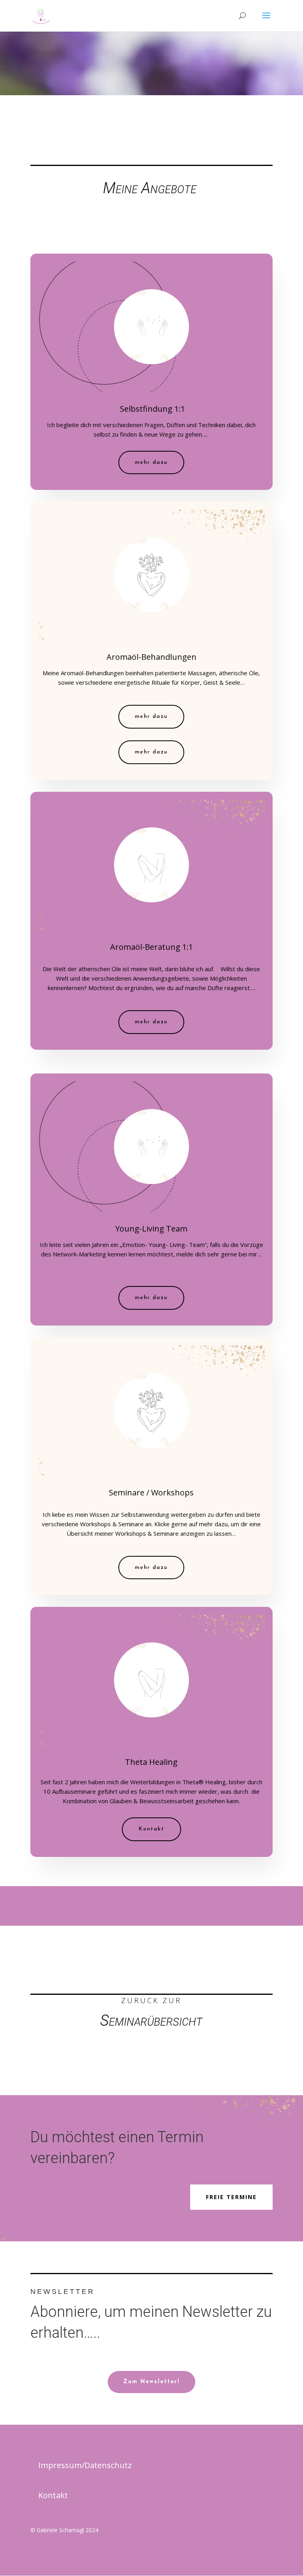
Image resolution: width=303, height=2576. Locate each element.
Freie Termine (231, 2197)
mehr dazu (151, 462)
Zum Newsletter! (151, 2382)
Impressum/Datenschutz (85, 2465)
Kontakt (151, 1829)
